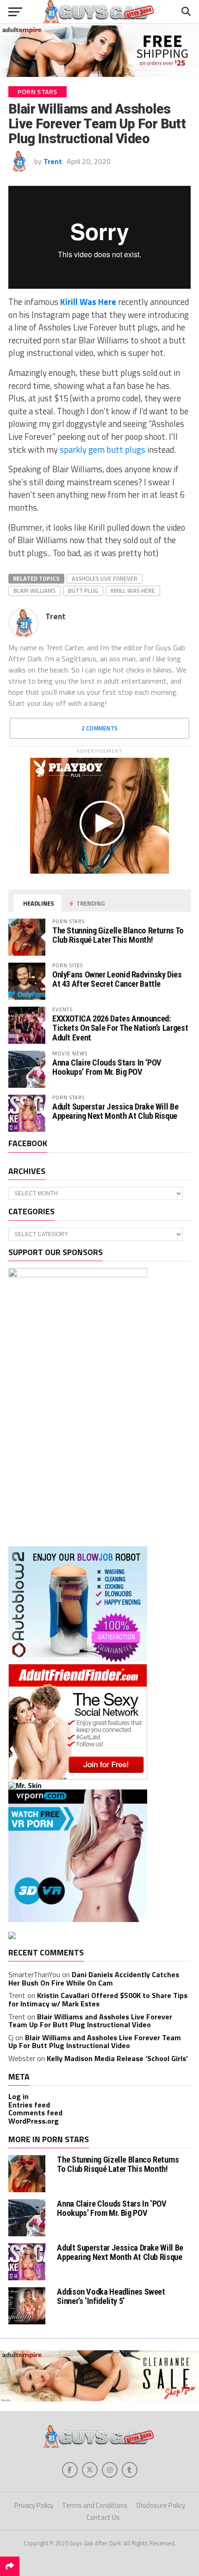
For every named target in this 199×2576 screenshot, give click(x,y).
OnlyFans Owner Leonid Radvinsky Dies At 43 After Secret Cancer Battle (117, 979)
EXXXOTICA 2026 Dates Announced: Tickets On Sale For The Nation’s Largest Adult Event (120, 1028)
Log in (19, 2096)
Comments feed (35, 2113)
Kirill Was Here (88, 302)
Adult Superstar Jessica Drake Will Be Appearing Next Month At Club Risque (115, 1111)
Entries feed (29, 2105)
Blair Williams (34, 590)
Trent (53, 161)
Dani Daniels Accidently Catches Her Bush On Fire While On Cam (94, 1979)
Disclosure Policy (161, 2505)
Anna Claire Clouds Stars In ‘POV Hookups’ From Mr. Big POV (107, 1067)
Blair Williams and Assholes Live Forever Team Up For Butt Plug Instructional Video (90, 2021)
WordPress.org (34, 2121)
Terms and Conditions (95, 2505)
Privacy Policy (34, 2505)
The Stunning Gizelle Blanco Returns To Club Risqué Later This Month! (118, 935)
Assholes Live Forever (105, 578)
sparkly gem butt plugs (103, 450)
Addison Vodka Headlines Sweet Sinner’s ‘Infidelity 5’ (111, 2296)
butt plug (83, 590)
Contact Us (103, 2517)
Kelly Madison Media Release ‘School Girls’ (117, 2058)
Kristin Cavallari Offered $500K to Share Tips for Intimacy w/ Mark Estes (98, 1999)
